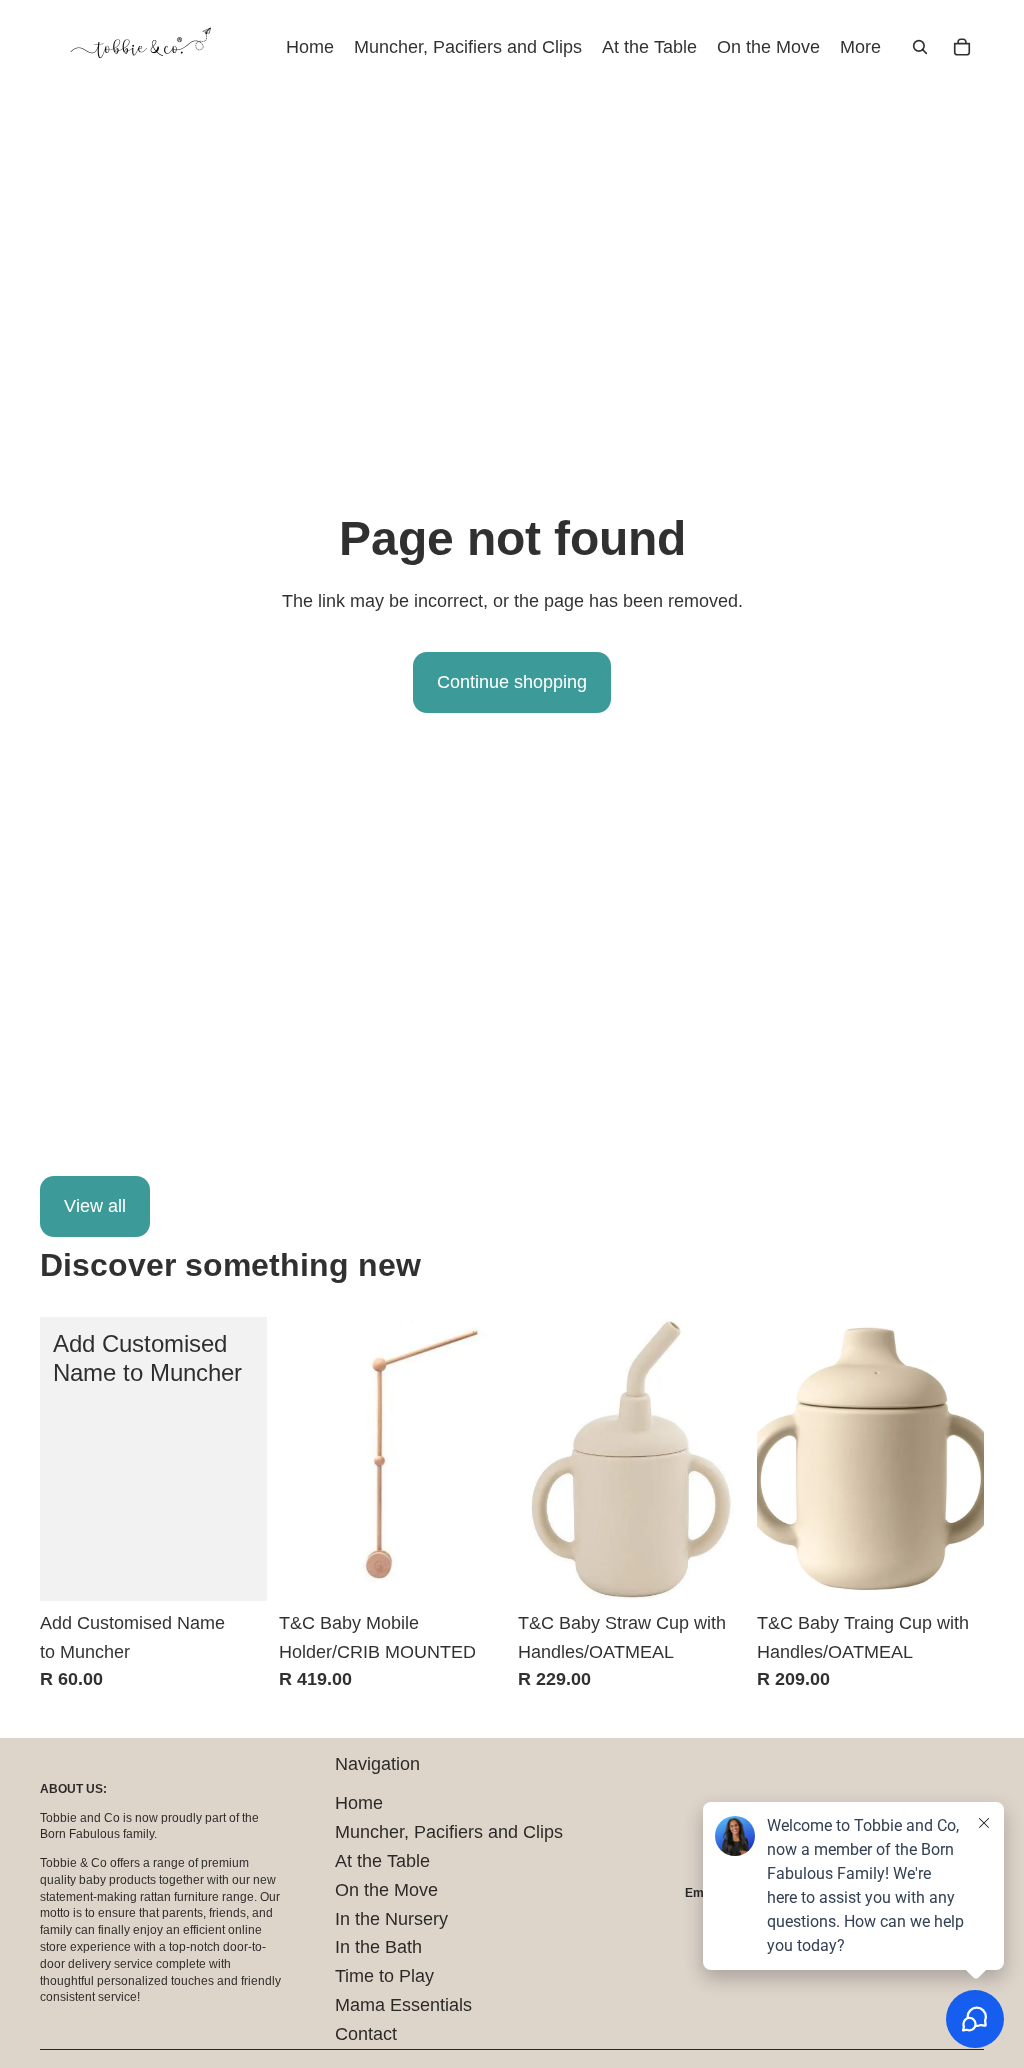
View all (95, 1206)
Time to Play (384, 1976)
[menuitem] (860, 47)
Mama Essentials (403, 2005)
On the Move (386, 1890)
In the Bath (378, 1947)
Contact (366, 2034)
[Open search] (920, 47)
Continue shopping (512, 682)
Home (359, 1803)
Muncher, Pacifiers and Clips (449, 1832)
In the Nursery (391, 1919)
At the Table (382, 1861)
